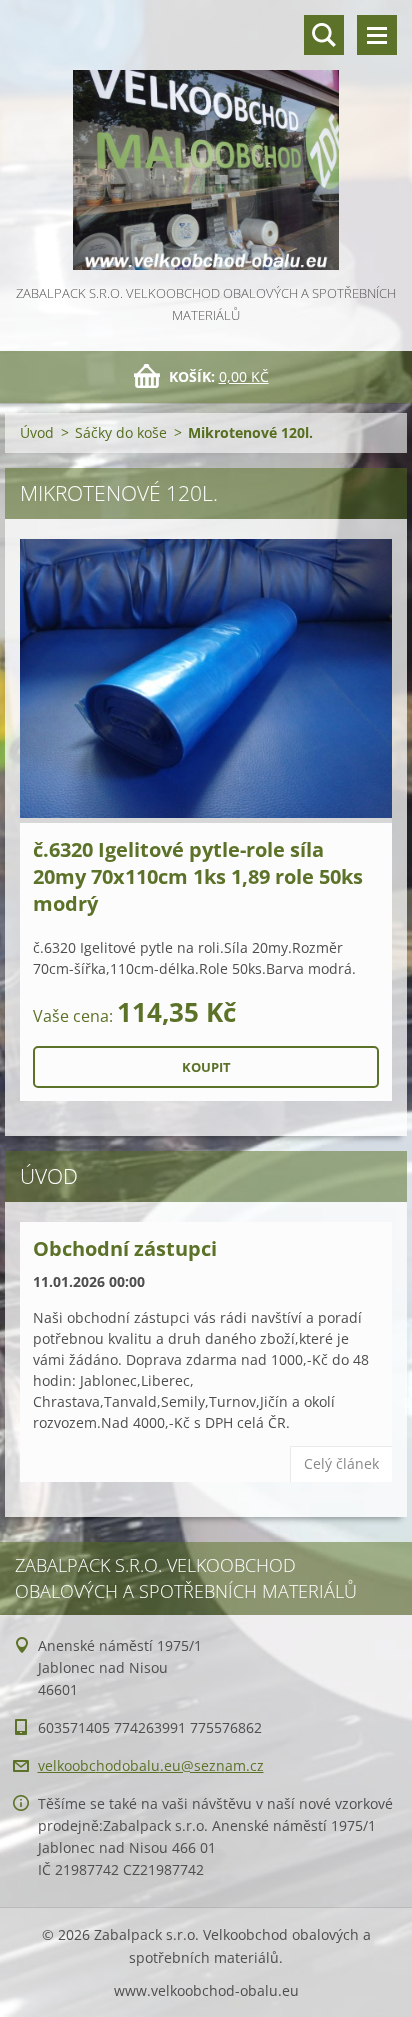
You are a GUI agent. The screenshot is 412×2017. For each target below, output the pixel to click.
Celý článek (341, 1463)
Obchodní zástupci (125, 1248)
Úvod (37, 432)
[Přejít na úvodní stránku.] (206, 141)
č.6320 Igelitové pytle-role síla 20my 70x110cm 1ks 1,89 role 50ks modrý (198, 876)
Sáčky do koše (121, 432)
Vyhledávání (324, 35)
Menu (377, 35)
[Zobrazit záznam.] (206, 681)
